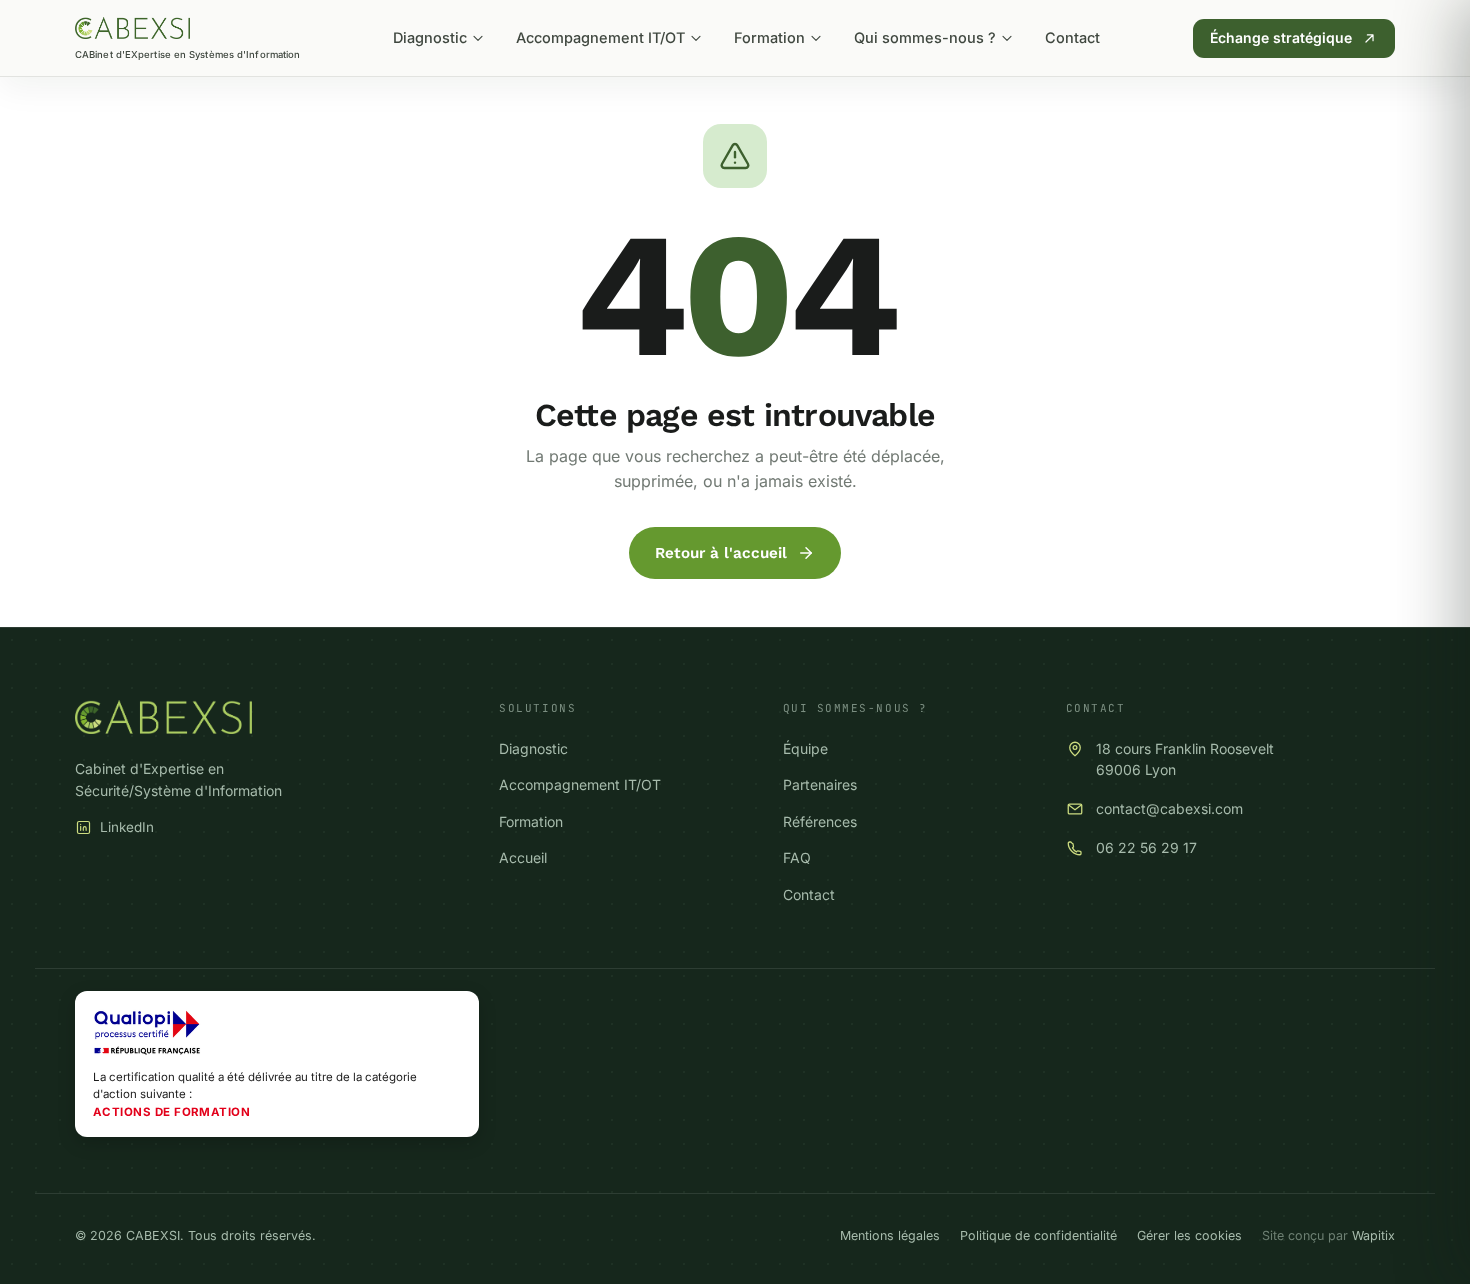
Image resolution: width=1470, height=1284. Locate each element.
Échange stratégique (1281, 37)
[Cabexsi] (132, 28)
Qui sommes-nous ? (925, 37)
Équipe (805, 748)
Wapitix (1373, 1235)
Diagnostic (430, 37)
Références (820, 821)
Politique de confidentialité (1038, 1235)
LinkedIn (127, 827)
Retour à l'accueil (721, 553)
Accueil (523, 857)
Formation (769, 37)
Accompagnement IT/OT (600, 37)
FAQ (797, 857)
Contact (1072, 37)
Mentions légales (890, 1235)
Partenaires (820, 784)
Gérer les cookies (1189, 1235)
